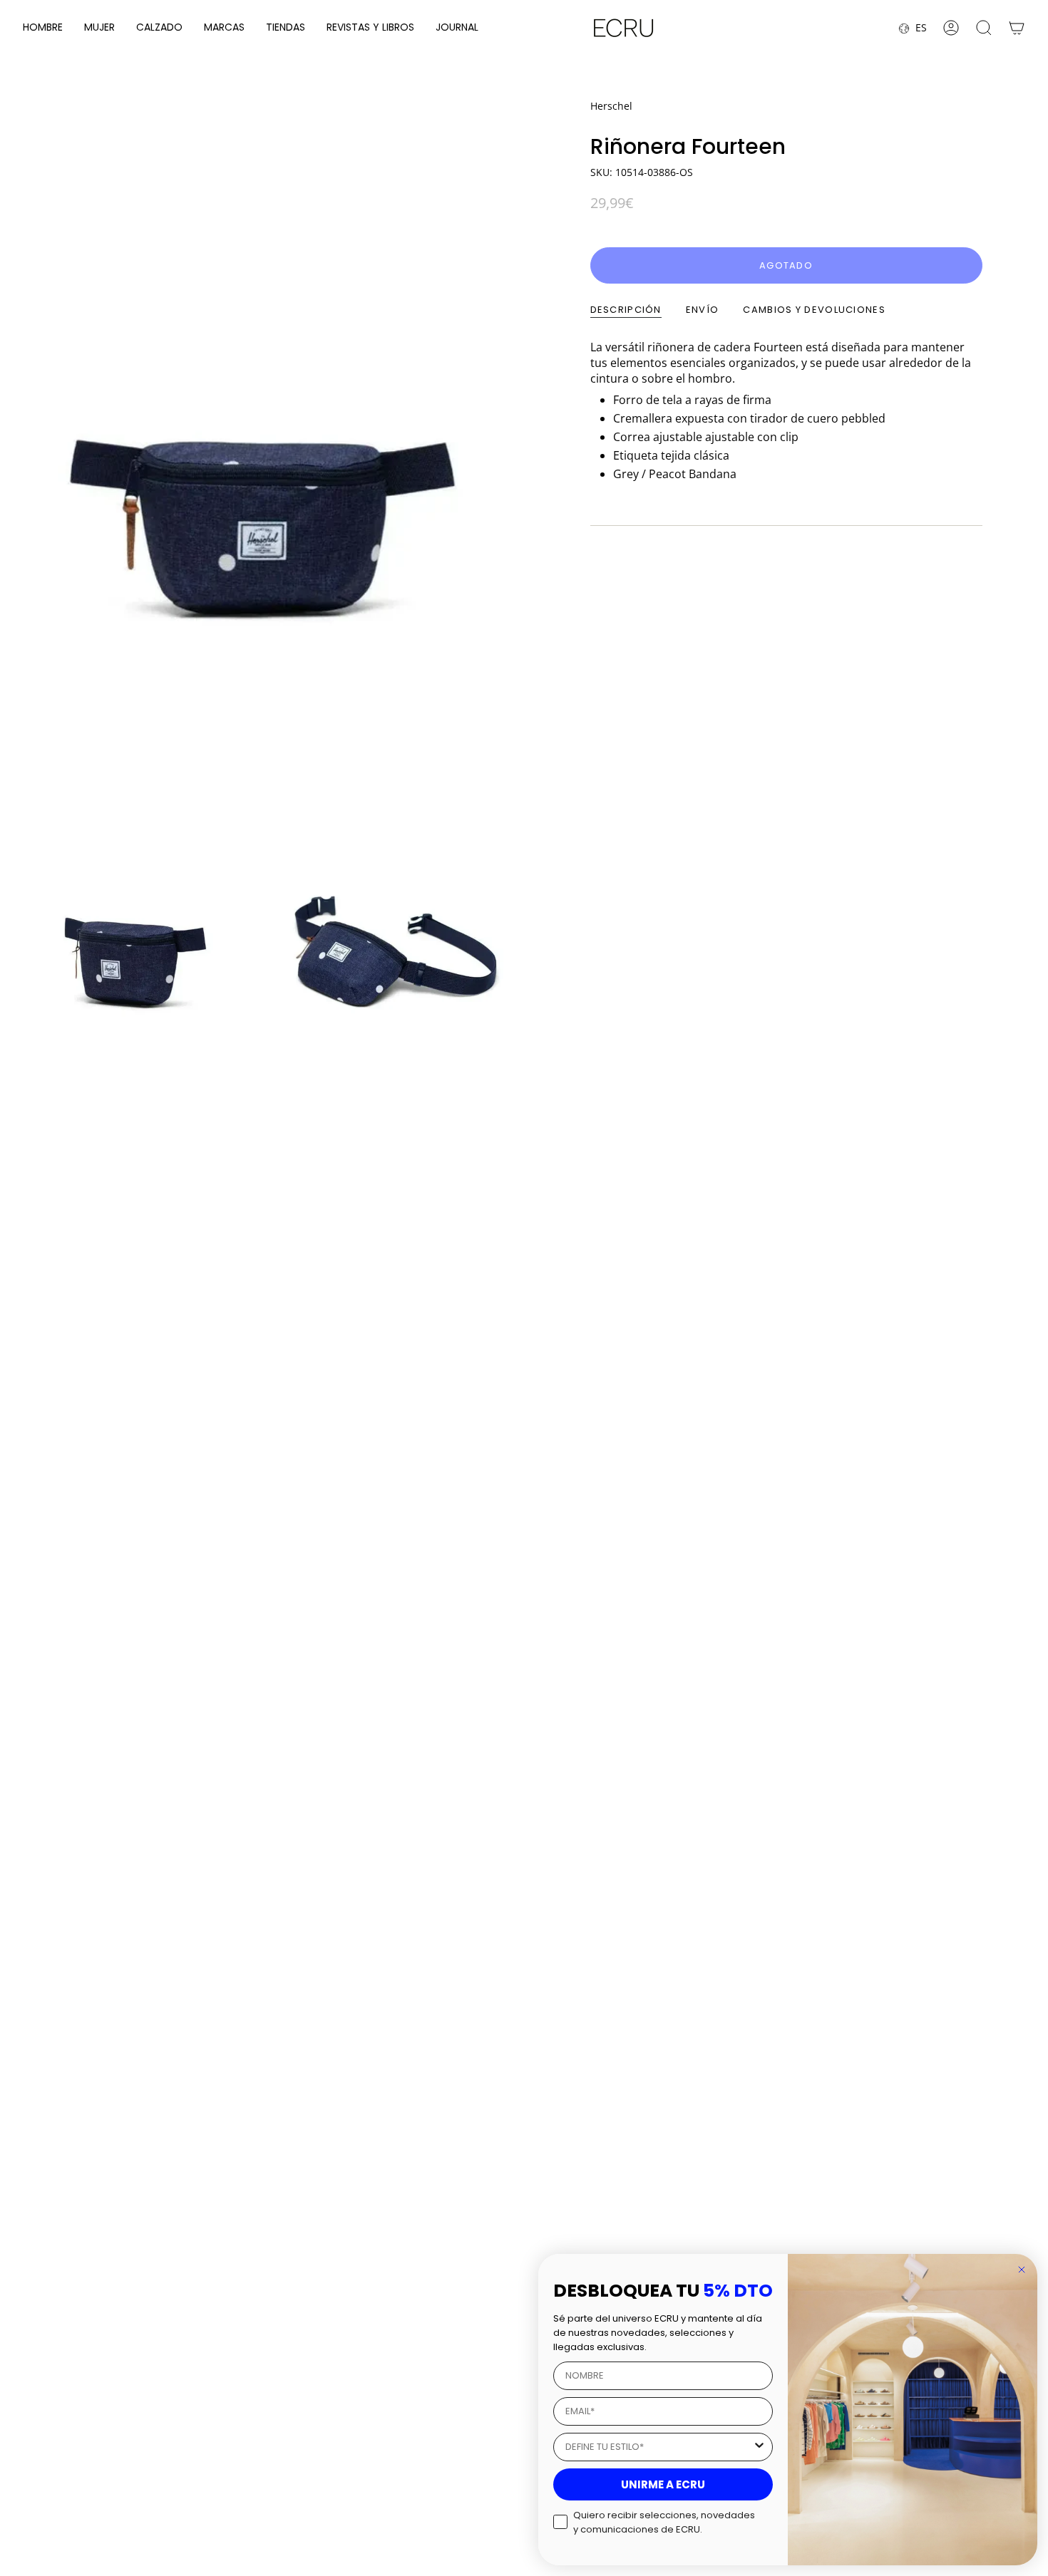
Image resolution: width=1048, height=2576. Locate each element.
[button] (43, 28)
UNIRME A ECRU (663, 2484)
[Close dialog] (1022, 2270)
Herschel (611, 106)
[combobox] (659, 2447)
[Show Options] (759, 2447)
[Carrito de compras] (1017, 28)
